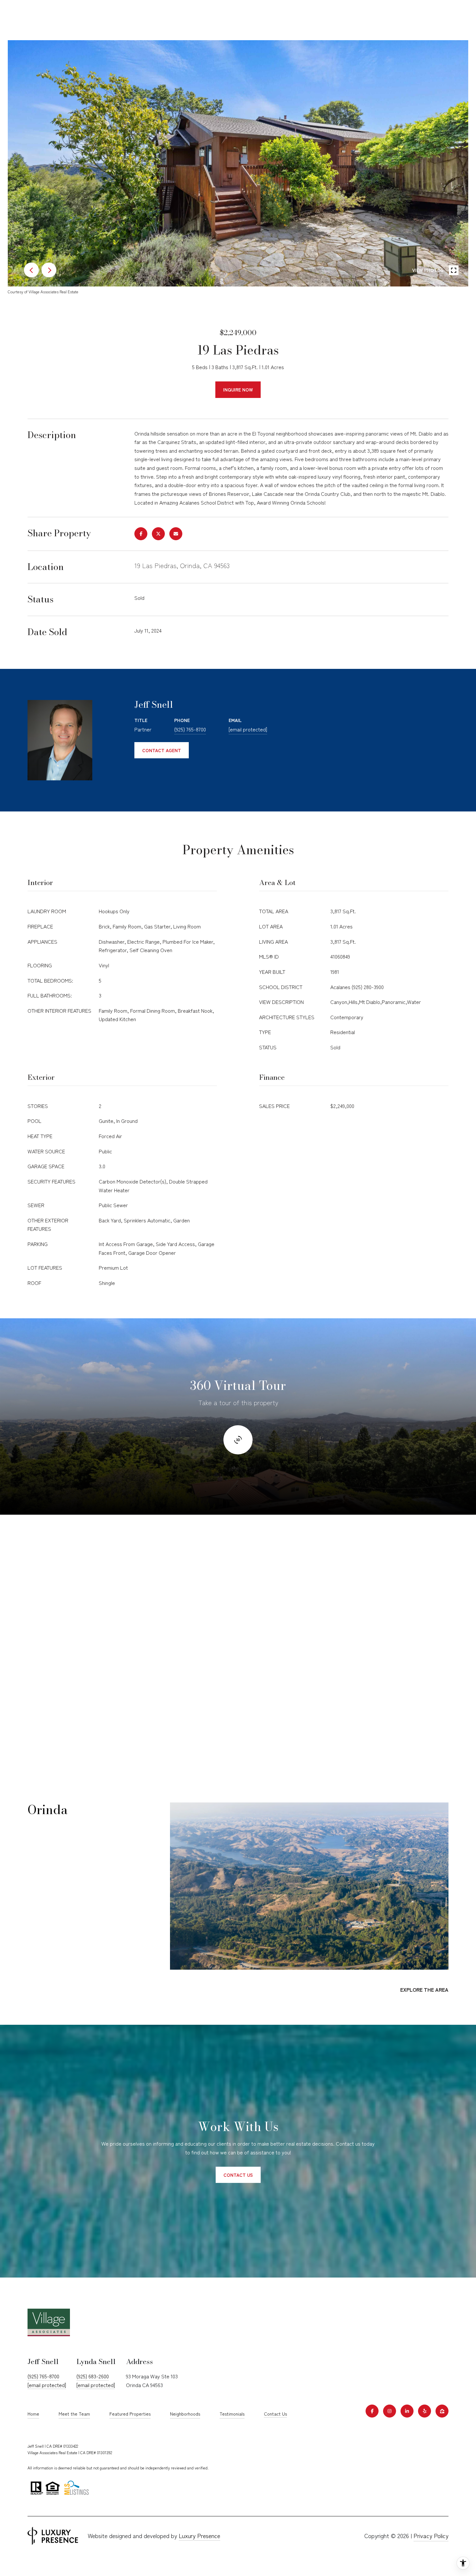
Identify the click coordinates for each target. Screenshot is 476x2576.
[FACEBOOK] (372, 2411)
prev (31, 270)
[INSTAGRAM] (390, 2411)
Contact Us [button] (238, 2175)
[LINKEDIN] (407, 2411)
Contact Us (275, 2414)
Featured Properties (130, 2414)
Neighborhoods (185, 2414)
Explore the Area (424, 1989)
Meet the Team (74, 2414)
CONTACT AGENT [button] (162, 750)
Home (33, 2414)
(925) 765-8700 (190, 729)
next (49, 270)
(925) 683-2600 (93, 2376)
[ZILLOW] (442, 2411)
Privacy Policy (431, 2535)
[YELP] (425, 2411)
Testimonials (232, 2414)
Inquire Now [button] (238, 390)
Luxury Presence (199, 2535)
